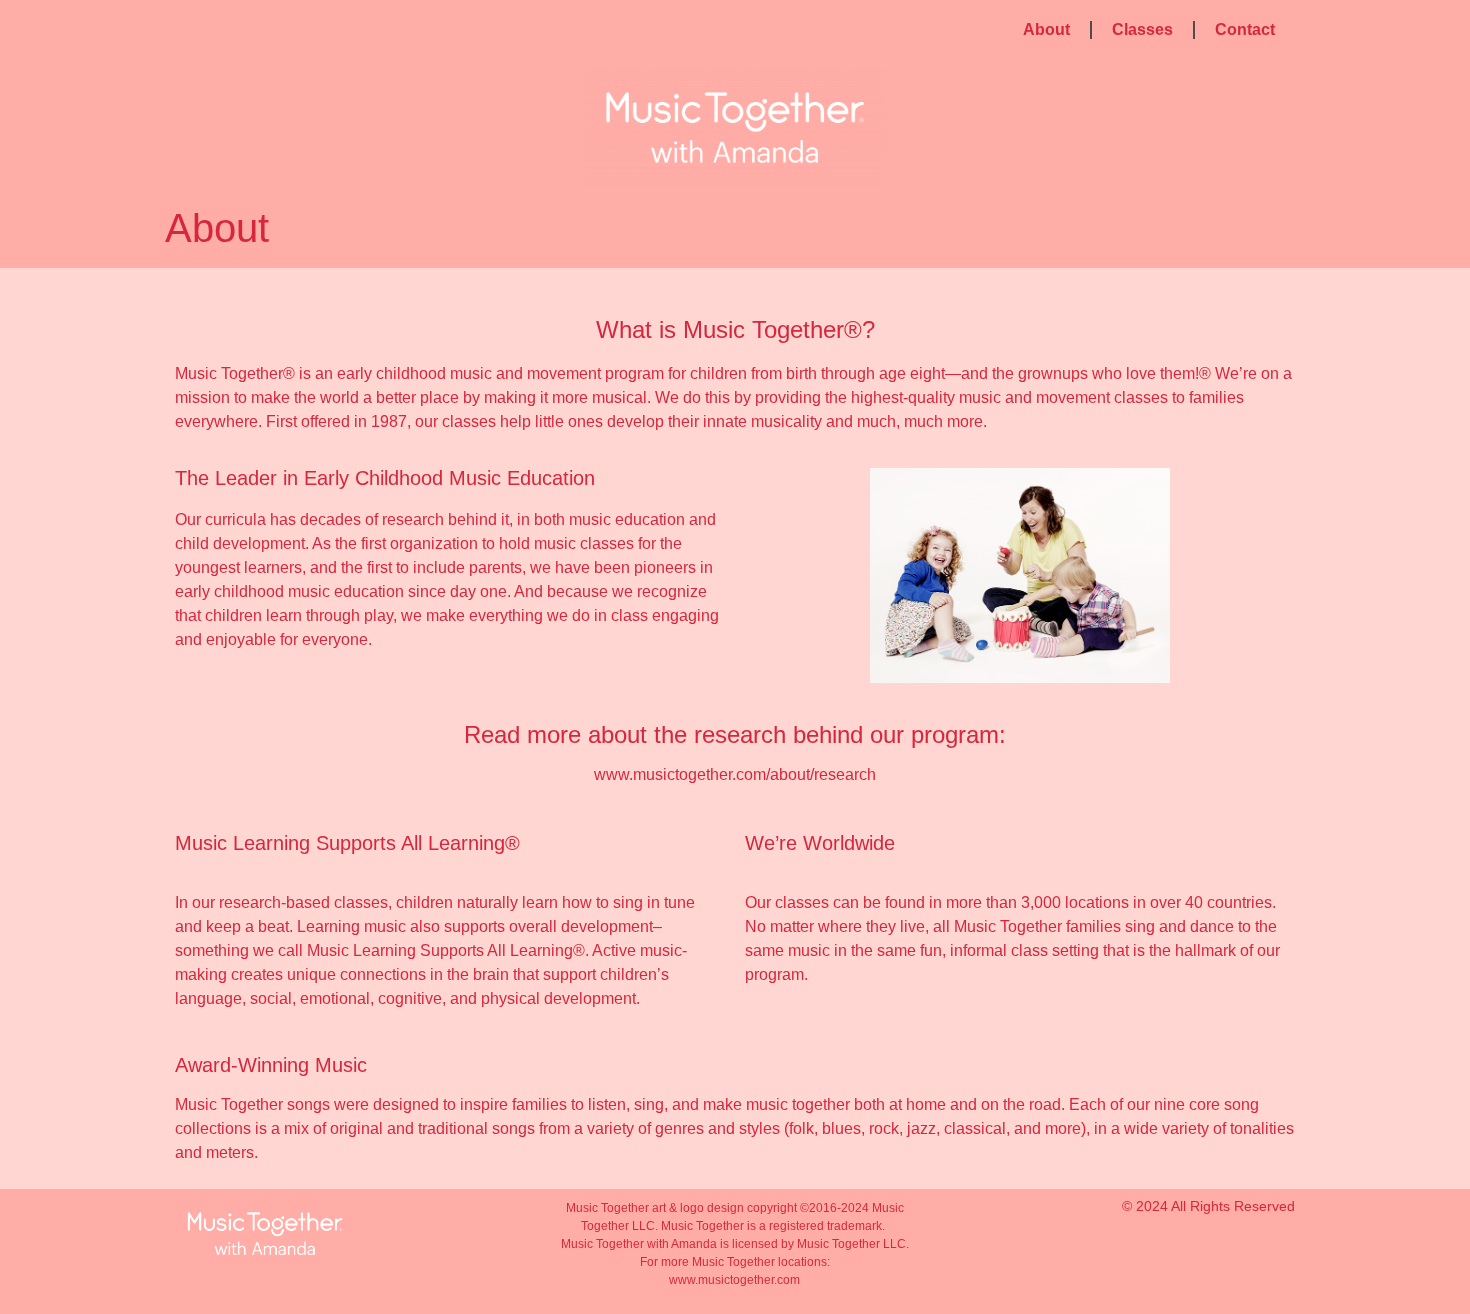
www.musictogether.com (734, 1280)
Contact (1245, 29)
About (1046, 29)
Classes (1142, 29)
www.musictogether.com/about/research (735, 774)
